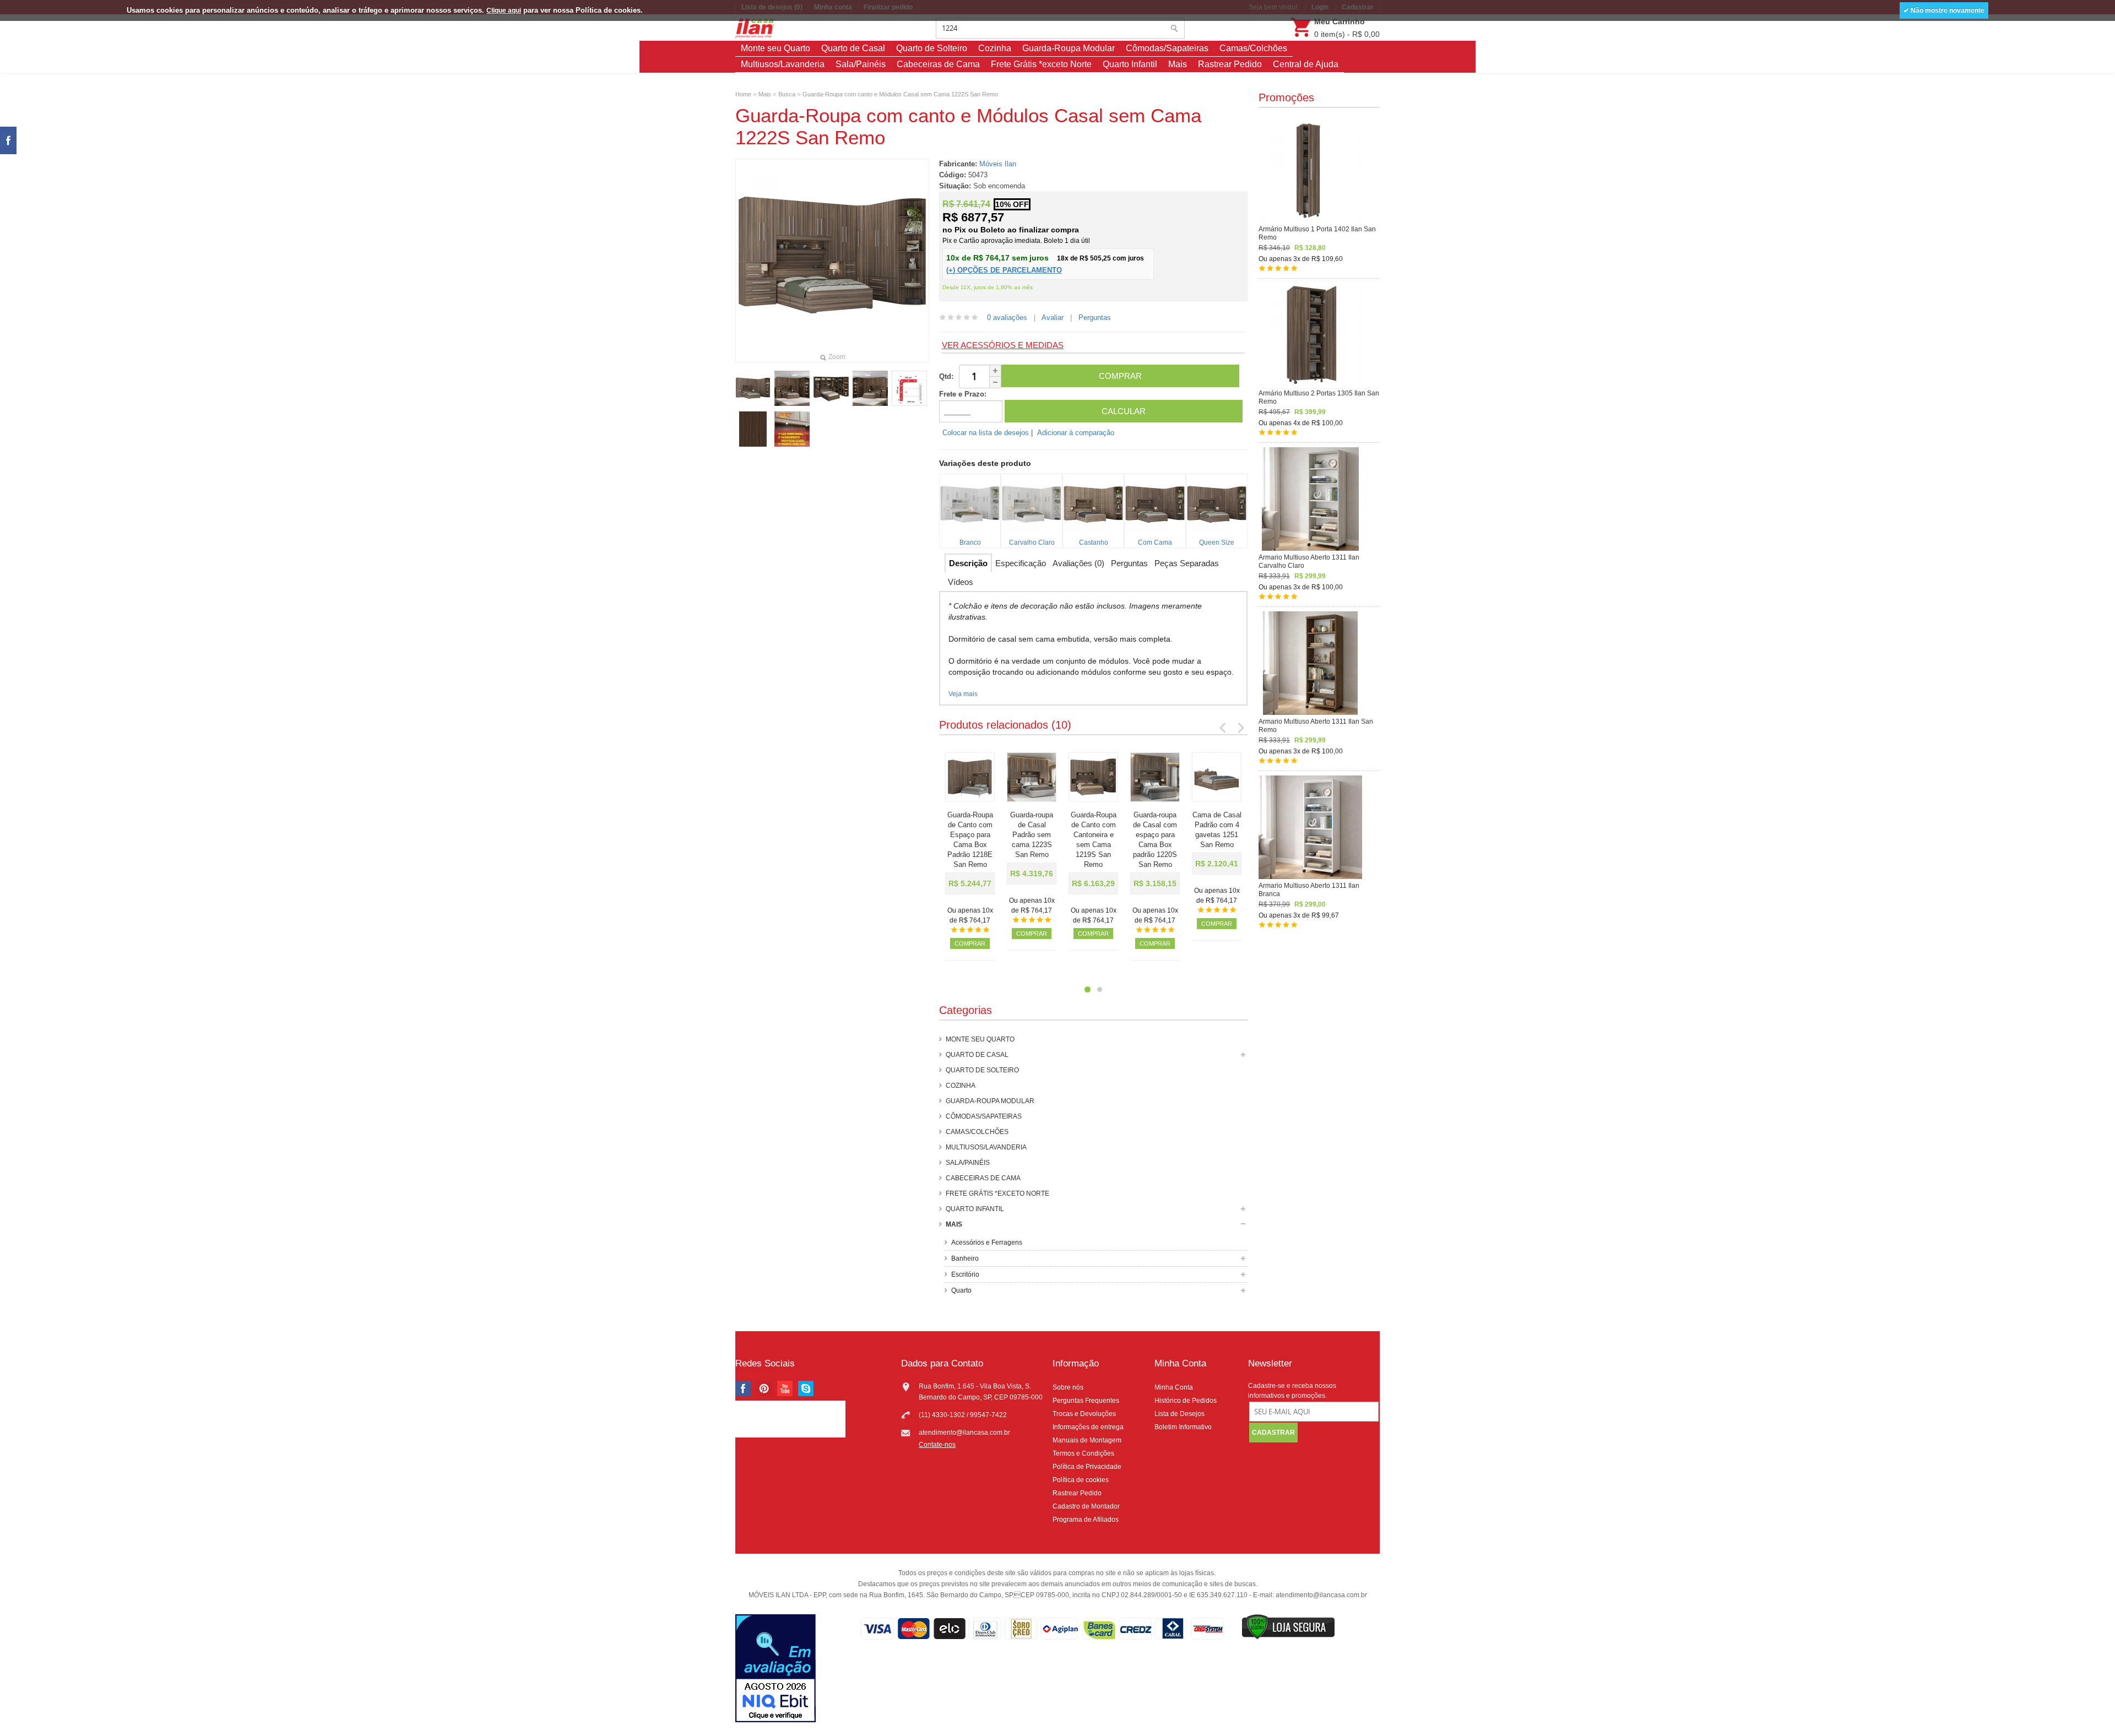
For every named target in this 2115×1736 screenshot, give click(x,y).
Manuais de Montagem (1087, 1440)
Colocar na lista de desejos (986, 433)
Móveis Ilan (998, 164)
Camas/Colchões (1253, 48)
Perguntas (1095, 318)
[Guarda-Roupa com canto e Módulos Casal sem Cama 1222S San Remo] (753, 388)
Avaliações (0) (1078, 563)
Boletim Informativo (1183, 1427)
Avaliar (1053, 318)
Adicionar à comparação (1076, 433)
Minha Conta (1174, 1387)
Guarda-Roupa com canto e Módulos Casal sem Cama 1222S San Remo (900, 94)
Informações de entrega (1088, 1427)
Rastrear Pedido (1230, 64)
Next (1240, 727)
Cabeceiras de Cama (938, 64)
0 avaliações (1007, 318)
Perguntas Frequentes (1086, 1401)
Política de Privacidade (1087, 1467)
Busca (787, 94)
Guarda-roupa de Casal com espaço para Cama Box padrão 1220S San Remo (1155, 840)
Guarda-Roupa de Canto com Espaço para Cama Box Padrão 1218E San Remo (970, 840)
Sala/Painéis (861, 64)
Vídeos (961, 582)
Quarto (961, 1290)
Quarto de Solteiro (932, 48)
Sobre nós (1068, 1387)
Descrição (968, 563)
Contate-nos (937, 1445)
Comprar (970, 943)
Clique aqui (504, 10)
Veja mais (963, 694)
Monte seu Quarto (775, 48)
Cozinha (995, 48)
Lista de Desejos (1179, 1414)
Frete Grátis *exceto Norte (1041, 64)
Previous (1223, 727)
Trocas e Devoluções (1084, 1414)
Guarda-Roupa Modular (1069, 48)
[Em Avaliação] (775, 1670)
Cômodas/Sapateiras (1167, 48)
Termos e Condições (1083, 1453)
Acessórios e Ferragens (987, 1243)
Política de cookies (1081, 1480)
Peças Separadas (1187, 563)
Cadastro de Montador (1086, 1506)
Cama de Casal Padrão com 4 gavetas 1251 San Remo (1217, 830)
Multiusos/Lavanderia (783, 64)
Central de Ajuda (1306, 64)
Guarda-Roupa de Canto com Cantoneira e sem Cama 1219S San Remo (1094, 840)
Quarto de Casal (853, 48)
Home (743, 94)
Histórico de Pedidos (1186, 1401)
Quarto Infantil (1130, 64)
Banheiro (965, 1258)
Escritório (965, 1274)
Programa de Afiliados (1086, 1520)
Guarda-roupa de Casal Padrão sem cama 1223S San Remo (1032, 835)
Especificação (1021, 563)
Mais (1178, 64)
